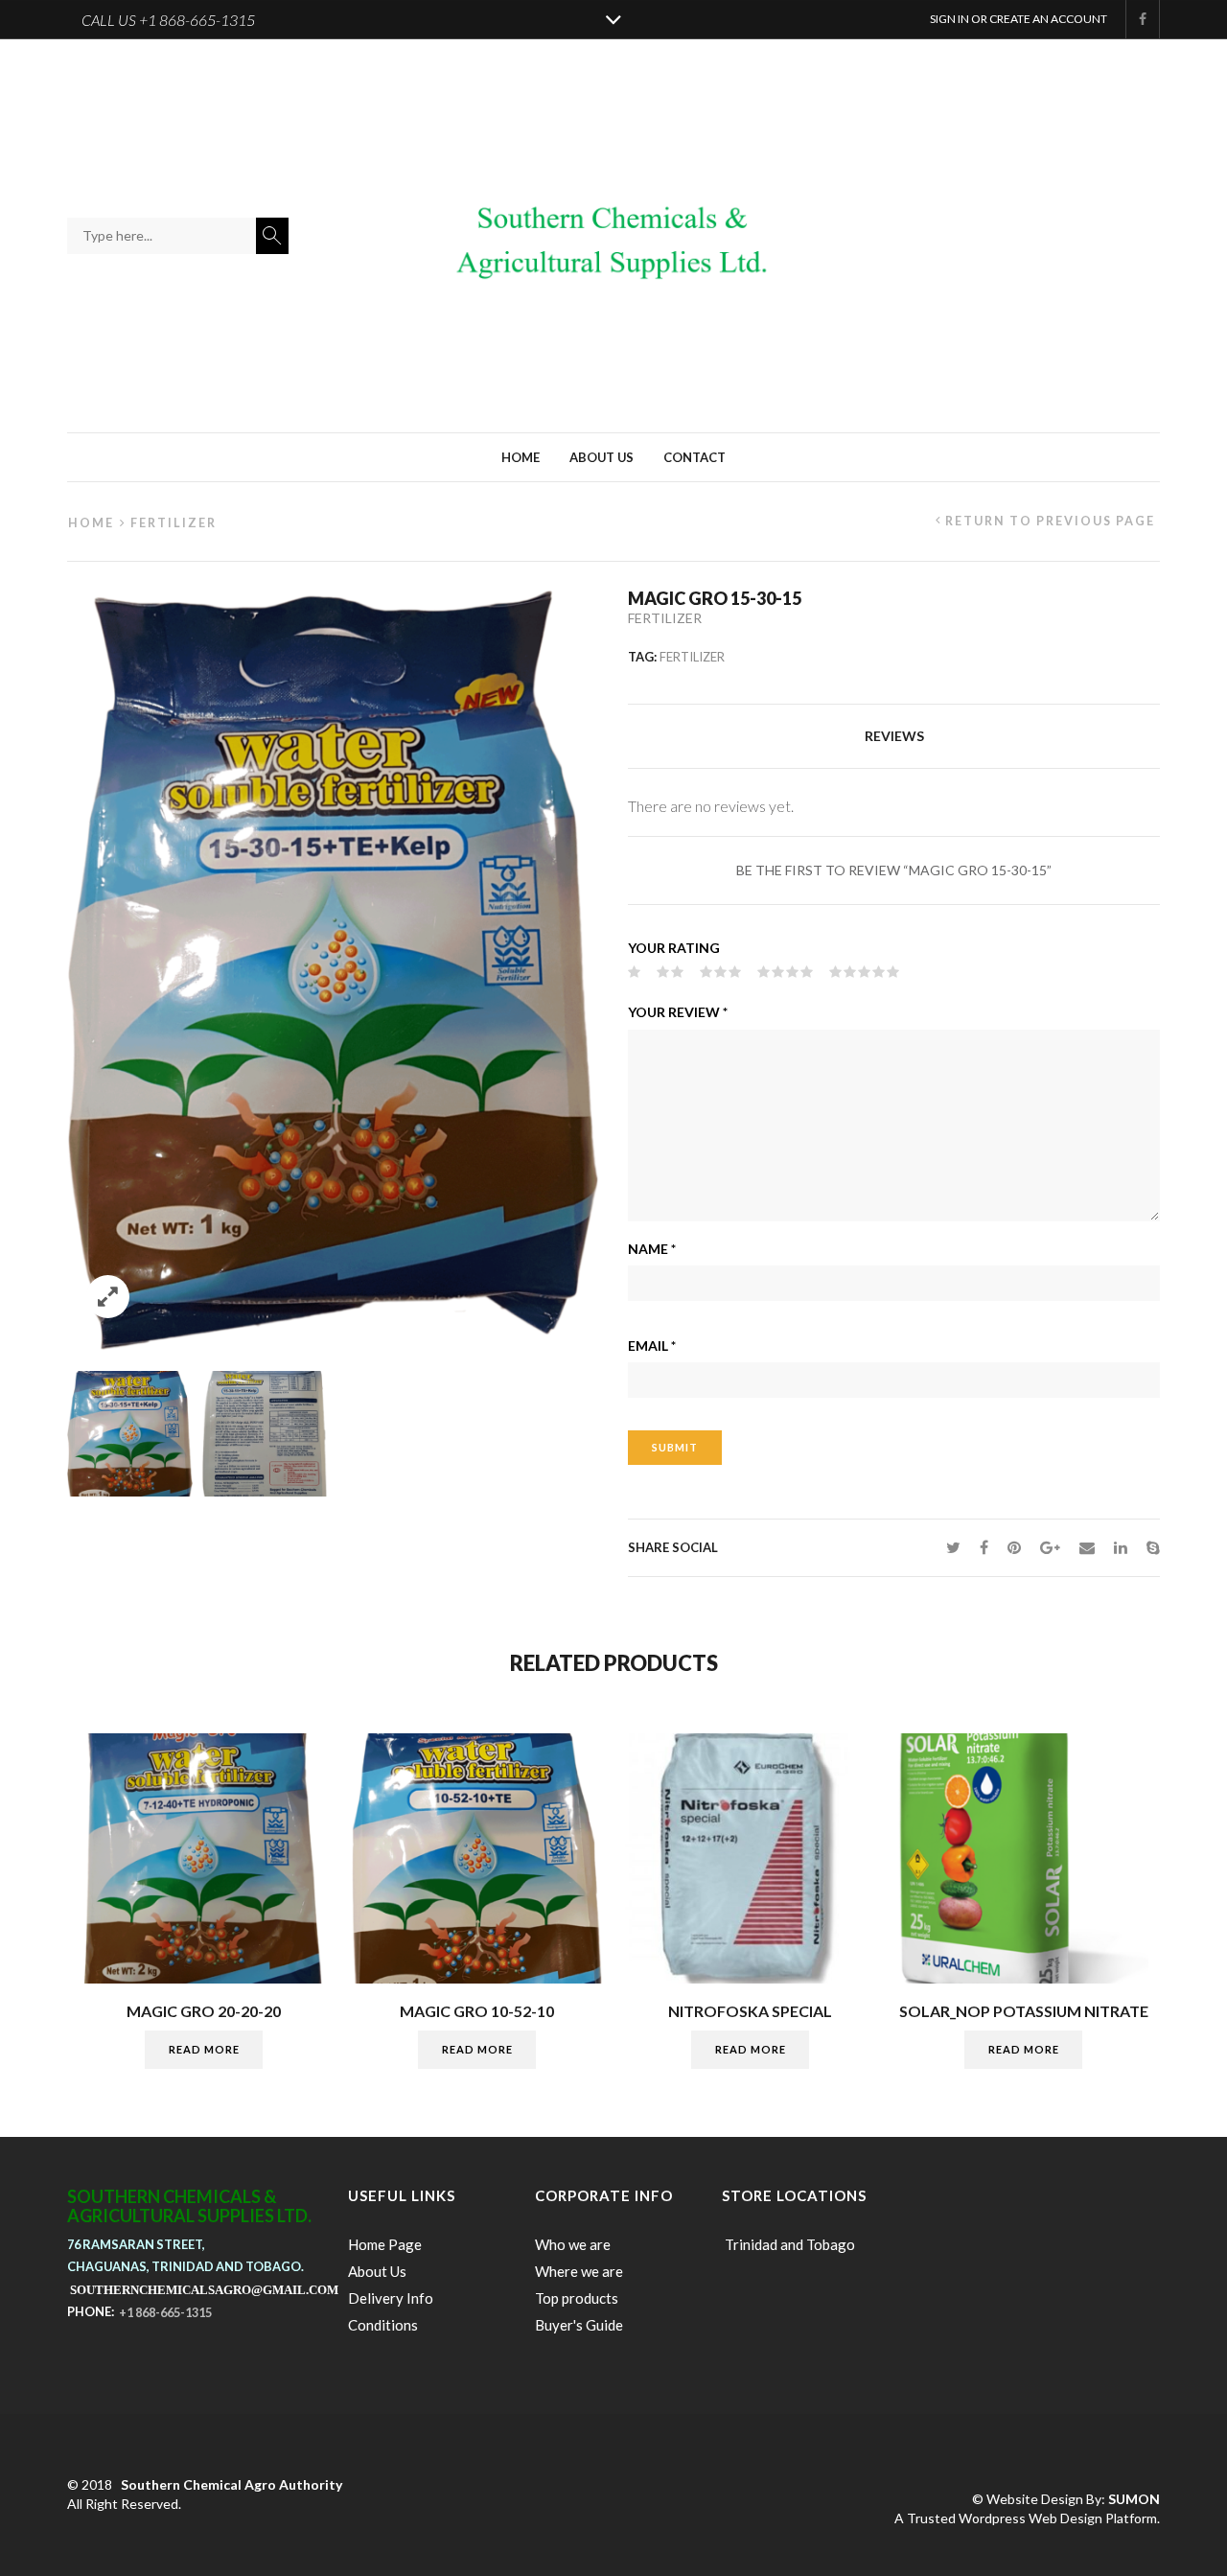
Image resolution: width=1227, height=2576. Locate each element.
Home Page (385, 2244)
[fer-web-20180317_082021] (265, 1434)
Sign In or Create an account (1019, 19)
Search (272, 236)
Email (652, 1346)
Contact (695, 457)
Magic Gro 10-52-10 (477, 2011)
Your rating (674, 948)
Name (652, 1249)
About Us (377, 2271)
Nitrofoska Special (750, 2011)
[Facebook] (984, 1547)
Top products (577, 2298)
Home (521, 457)
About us (602, 457)
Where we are (579, 2271)
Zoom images (108, 1297)
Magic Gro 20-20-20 (204, 2011)
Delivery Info (391, 2298)
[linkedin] (1121, 1547)
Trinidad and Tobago (788, 2244)
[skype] (1148, 1547)
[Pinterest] (1014, 1547)
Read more (204, 2049)
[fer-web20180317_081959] (130, 1434)
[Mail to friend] (1087, 1547)
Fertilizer (174, 523)
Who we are (573, 2244)
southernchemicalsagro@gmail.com (204, 2289)
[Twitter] (953, 1547)
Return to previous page (1050, 521)
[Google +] (1050, 1547)
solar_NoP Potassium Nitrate (1024, 2011)
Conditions (383, 2325)
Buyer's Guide (579, 2325)
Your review (678, 1012)
